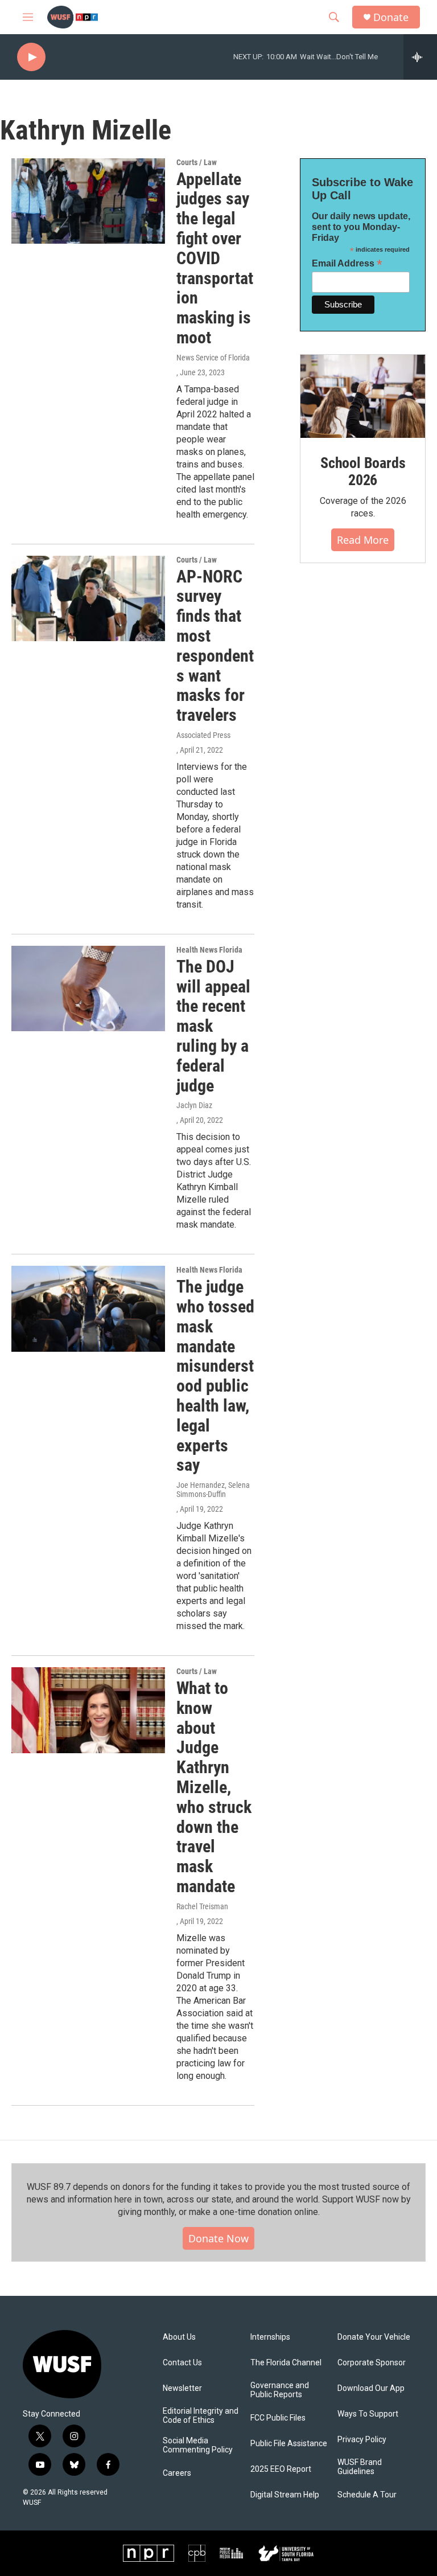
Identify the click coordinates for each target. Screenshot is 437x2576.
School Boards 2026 (363, 471)
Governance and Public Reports (280, 2390)
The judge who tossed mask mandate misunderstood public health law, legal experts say (215, 1376)
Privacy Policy (362, 2440)
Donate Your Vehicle (374, 2337)
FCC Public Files (278, 2418)
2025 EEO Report (281, 2469)
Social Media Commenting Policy (198, 2445)
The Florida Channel (286, 2363)
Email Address (347, 263)
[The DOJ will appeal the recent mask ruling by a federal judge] (88, 988)
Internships (270, 2337)
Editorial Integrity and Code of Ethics (201, 2416)
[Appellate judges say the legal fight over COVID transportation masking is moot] (88, 201)
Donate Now (218, 2238)
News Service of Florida (213, 358)
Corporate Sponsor (372, 2363)
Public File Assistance (289, 2444)
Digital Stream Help (285, 2495)
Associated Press (203, 735)
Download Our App (371, 2388)
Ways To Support (368, 2414)
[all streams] (420, 57)
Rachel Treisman (202, 1906)
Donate (391, 17)
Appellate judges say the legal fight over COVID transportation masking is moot (215, 258)
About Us (179, 2337)
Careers (177, 2473)
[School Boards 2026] (363, 396)
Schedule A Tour (367, 2495)
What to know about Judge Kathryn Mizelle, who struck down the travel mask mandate (214, 1787)
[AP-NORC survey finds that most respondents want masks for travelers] (88, 598)
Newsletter (182, 2388)
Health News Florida (209, 950)
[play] (31, 57)
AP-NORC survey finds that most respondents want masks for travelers (215, 646)
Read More (363, 540)
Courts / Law (197, 162)
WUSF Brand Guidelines (360, 2467)
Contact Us (182, 2363)
